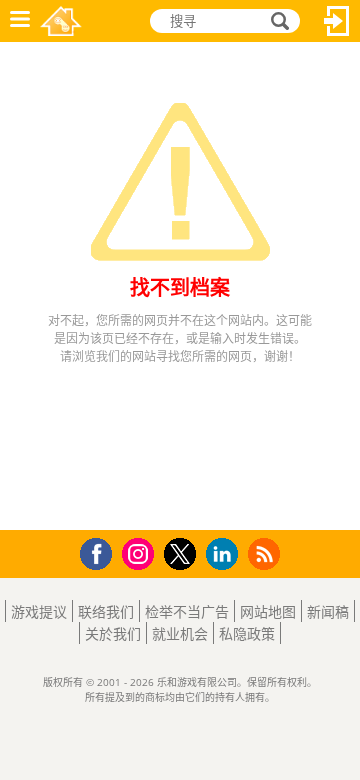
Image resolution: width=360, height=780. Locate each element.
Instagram (141, 552)
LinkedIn (225, 554)
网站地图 (268, 611)
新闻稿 (328, 611)
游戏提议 (39, 611)
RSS (266, 553)
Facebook (101, 551)
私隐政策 (247, 633)
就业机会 (180, 633)
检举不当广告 (187, 611)
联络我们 (106, 611)
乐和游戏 (61, 21)
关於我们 (113, 633)
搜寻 (277, 21)
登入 (337, 21)
